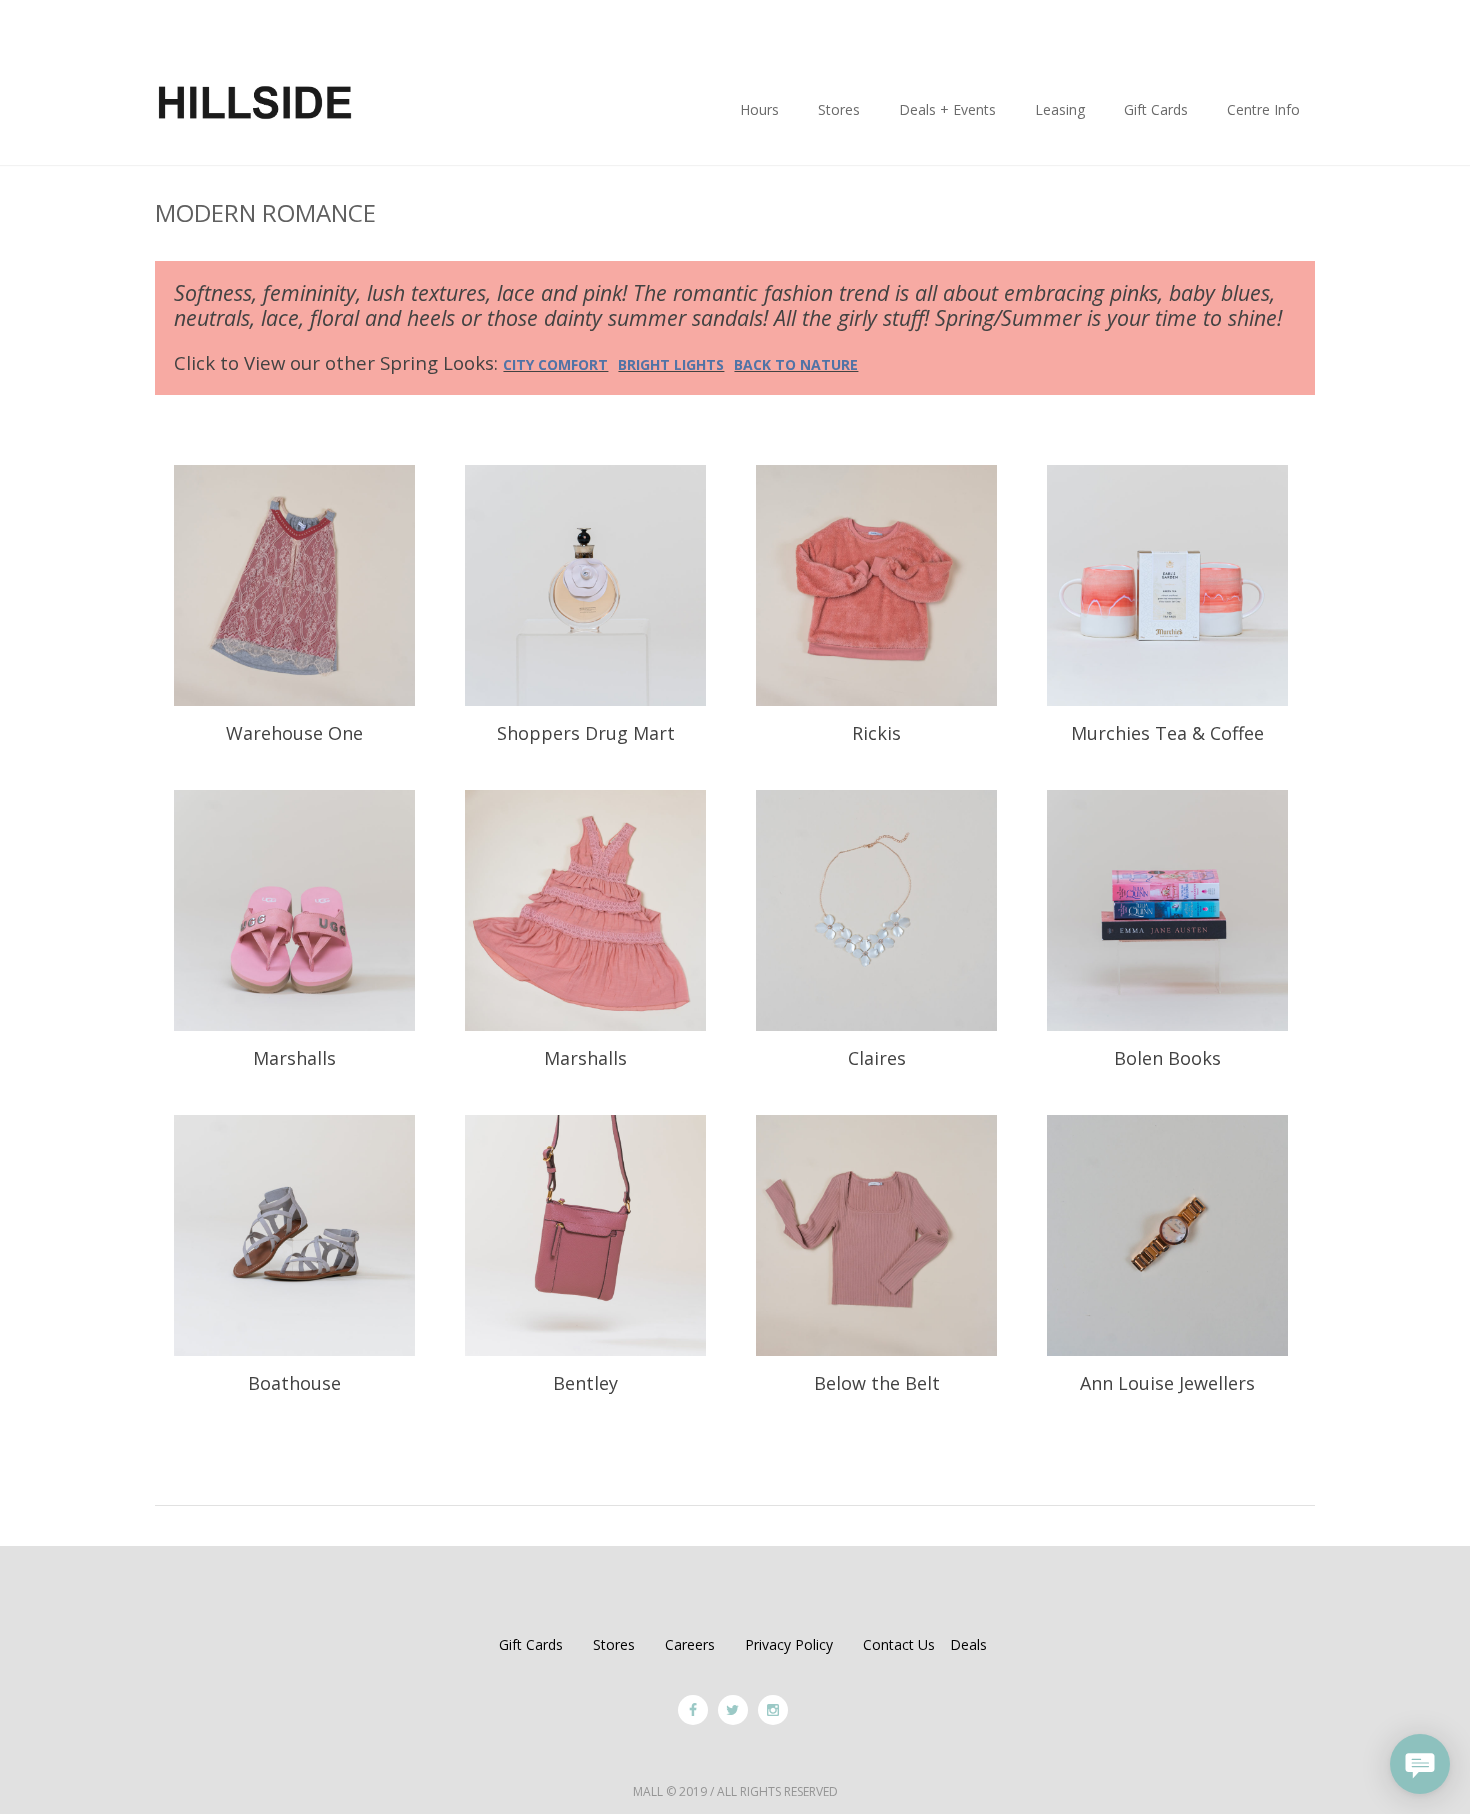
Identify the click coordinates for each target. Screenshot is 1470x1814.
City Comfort (555, 364)
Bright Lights (671, 364)
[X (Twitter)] (733, 1710)
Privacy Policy (789, 1644)
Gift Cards (531, 1644)
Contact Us (899, 1644)
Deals (968, 1644)
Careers (690, 1644)
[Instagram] (773, 1710)
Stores (614, 1644)
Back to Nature (796, 364)
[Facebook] (693, 1710)
